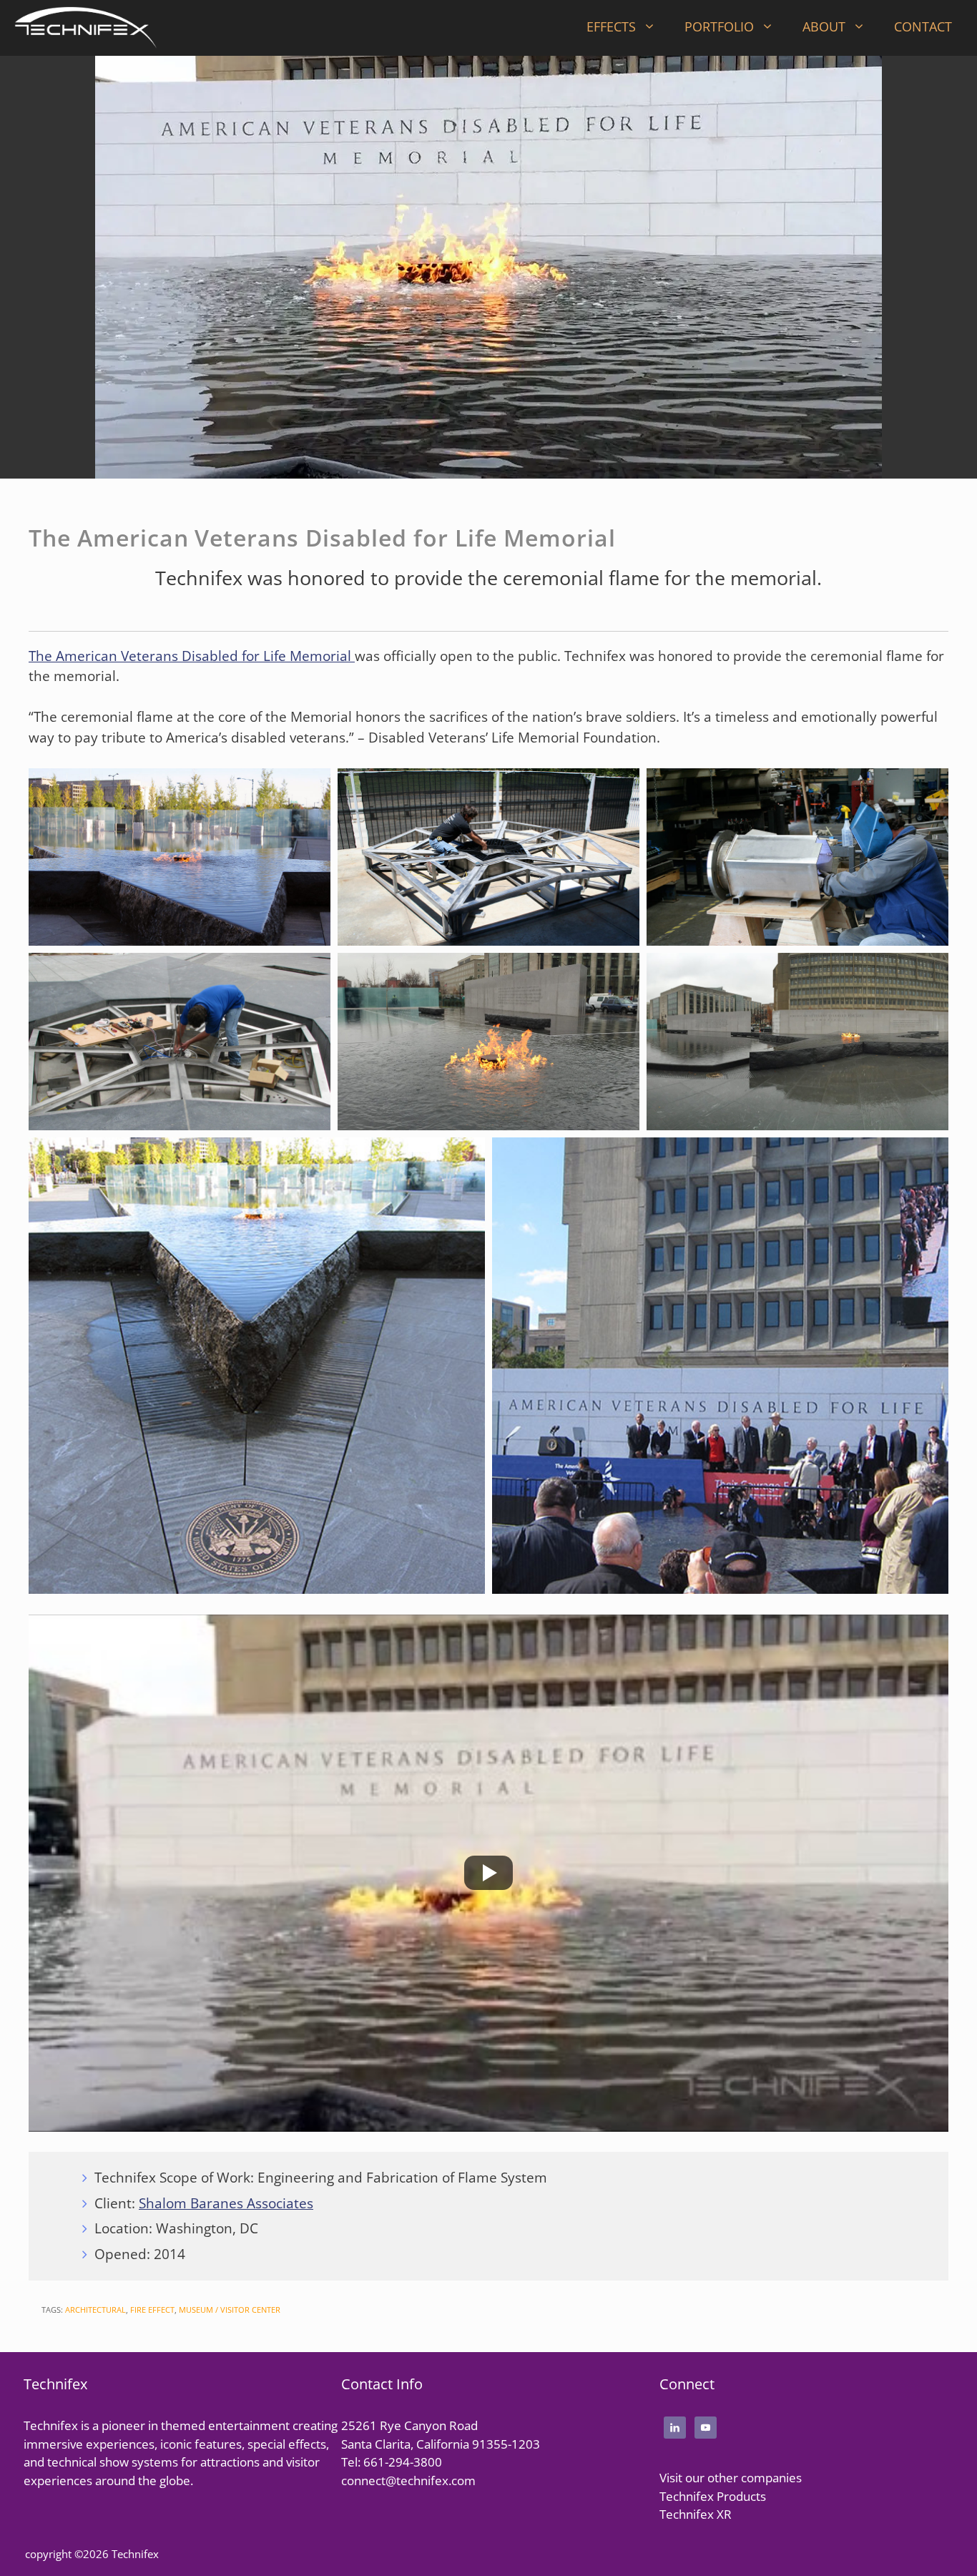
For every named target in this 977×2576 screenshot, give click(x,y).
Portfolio (719, 26)
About (824, 26)
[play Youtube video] (488, 1873)
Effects (611, 26)
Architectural (95, 2310)
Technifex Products (713, 2496)
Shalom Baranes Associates (226, 2203)
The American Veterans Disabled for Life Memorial (192, 656)
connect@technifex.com (408, 2480)
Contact (923, 26)
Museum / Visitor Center (230, 2310)
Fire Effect (152, 2310)
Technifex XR (696, 2514)
